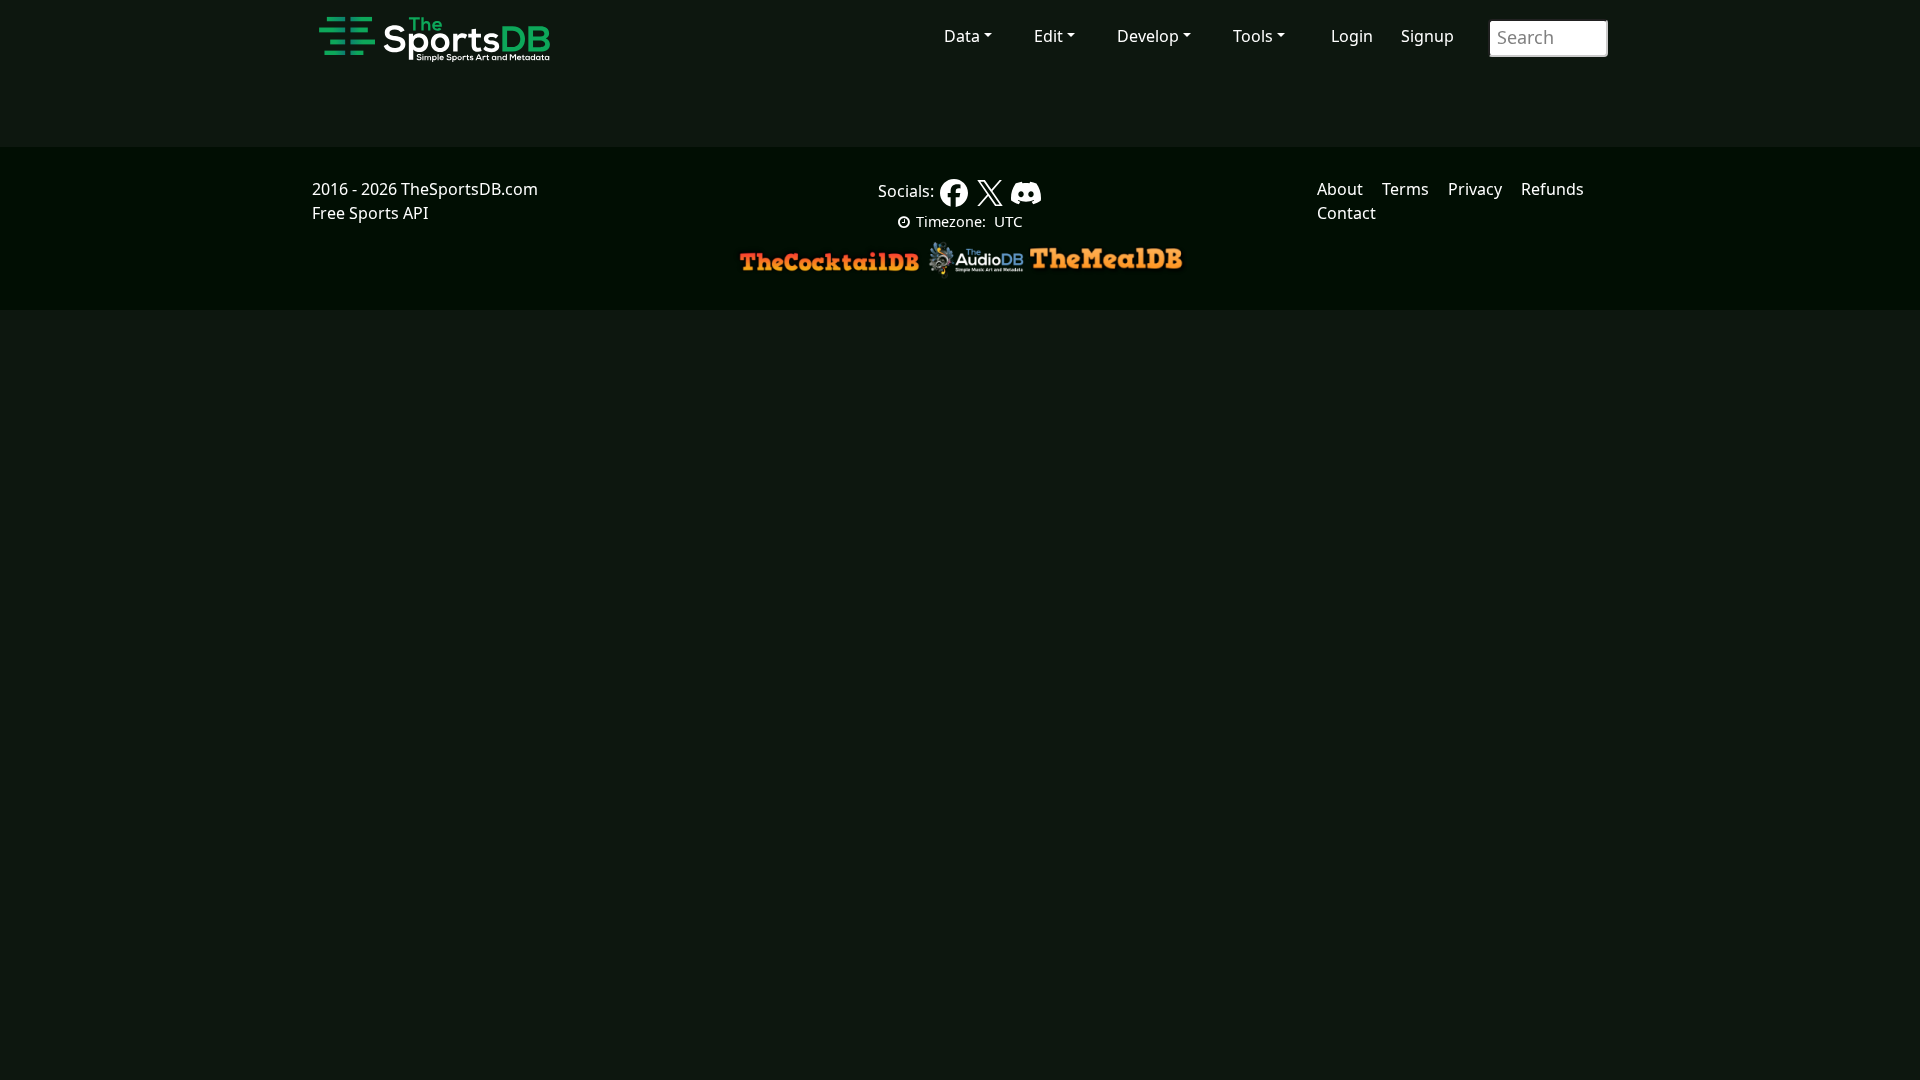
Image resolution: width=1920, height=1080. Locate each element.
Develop (1148, 36)
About (1340, 189)
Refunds (1552, 189)
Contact (1346, 213)
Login (1352, 36)
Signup (1427, 36)
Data (962, 36)
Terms (1405, 189)
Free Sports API (370, 213)
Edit (1048, 36)
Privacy (1475, 189)
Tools (1253, 36)
